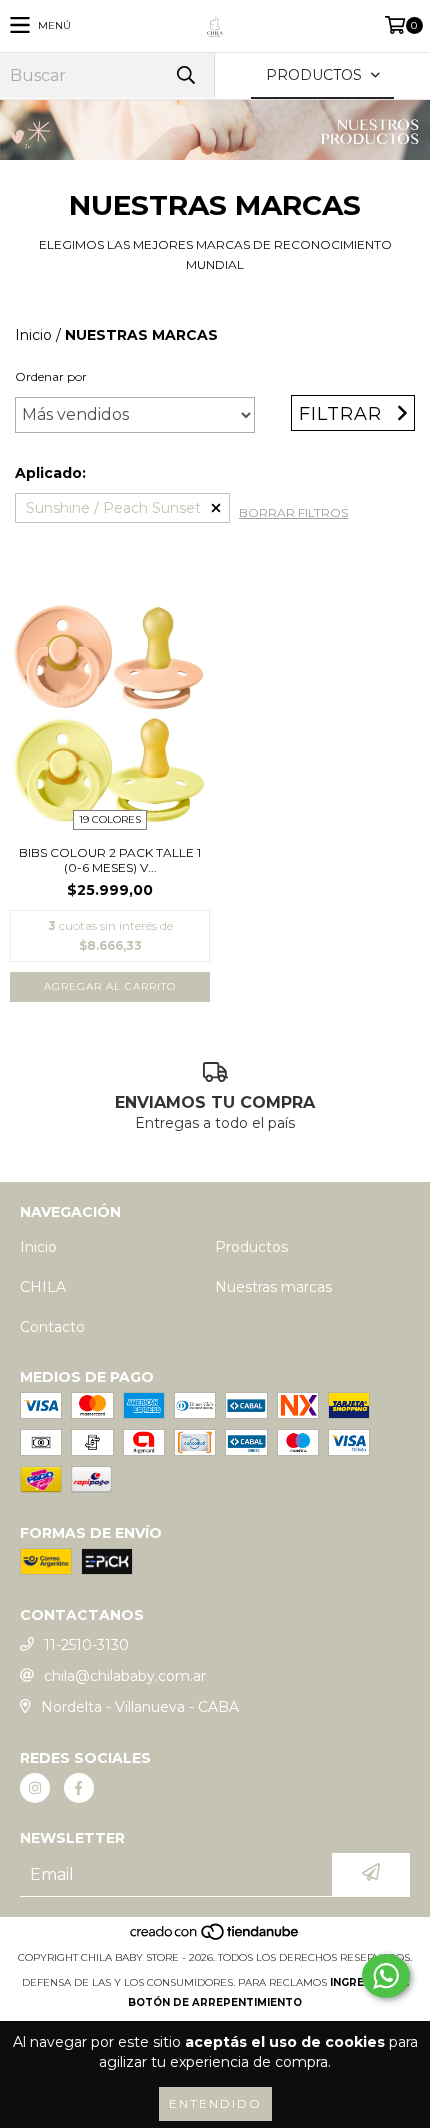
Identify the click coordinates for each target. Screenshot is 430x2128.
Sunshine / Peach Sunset (113, 508)
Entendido (215, 2103)
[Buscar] (185, 75)
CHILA (43, 1287)
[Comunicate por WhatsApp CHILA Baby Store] (386, 1976)
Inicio (33, 335)
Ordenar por (51, 376)
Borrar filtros (293, 512)
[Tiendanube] (215, 1937)
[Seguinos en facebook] (79, 1788)
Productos (251, 1247)
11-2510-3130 (86, 1645)
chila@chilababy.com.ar (125, 1676)
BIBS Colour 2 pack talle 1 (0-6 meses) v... (110, 860)
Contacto (52, 1327)
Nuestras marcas (273, 1287)
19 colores (110, 819)
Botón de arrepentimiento (215, 2002)
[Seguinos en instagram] (35, 1788)
